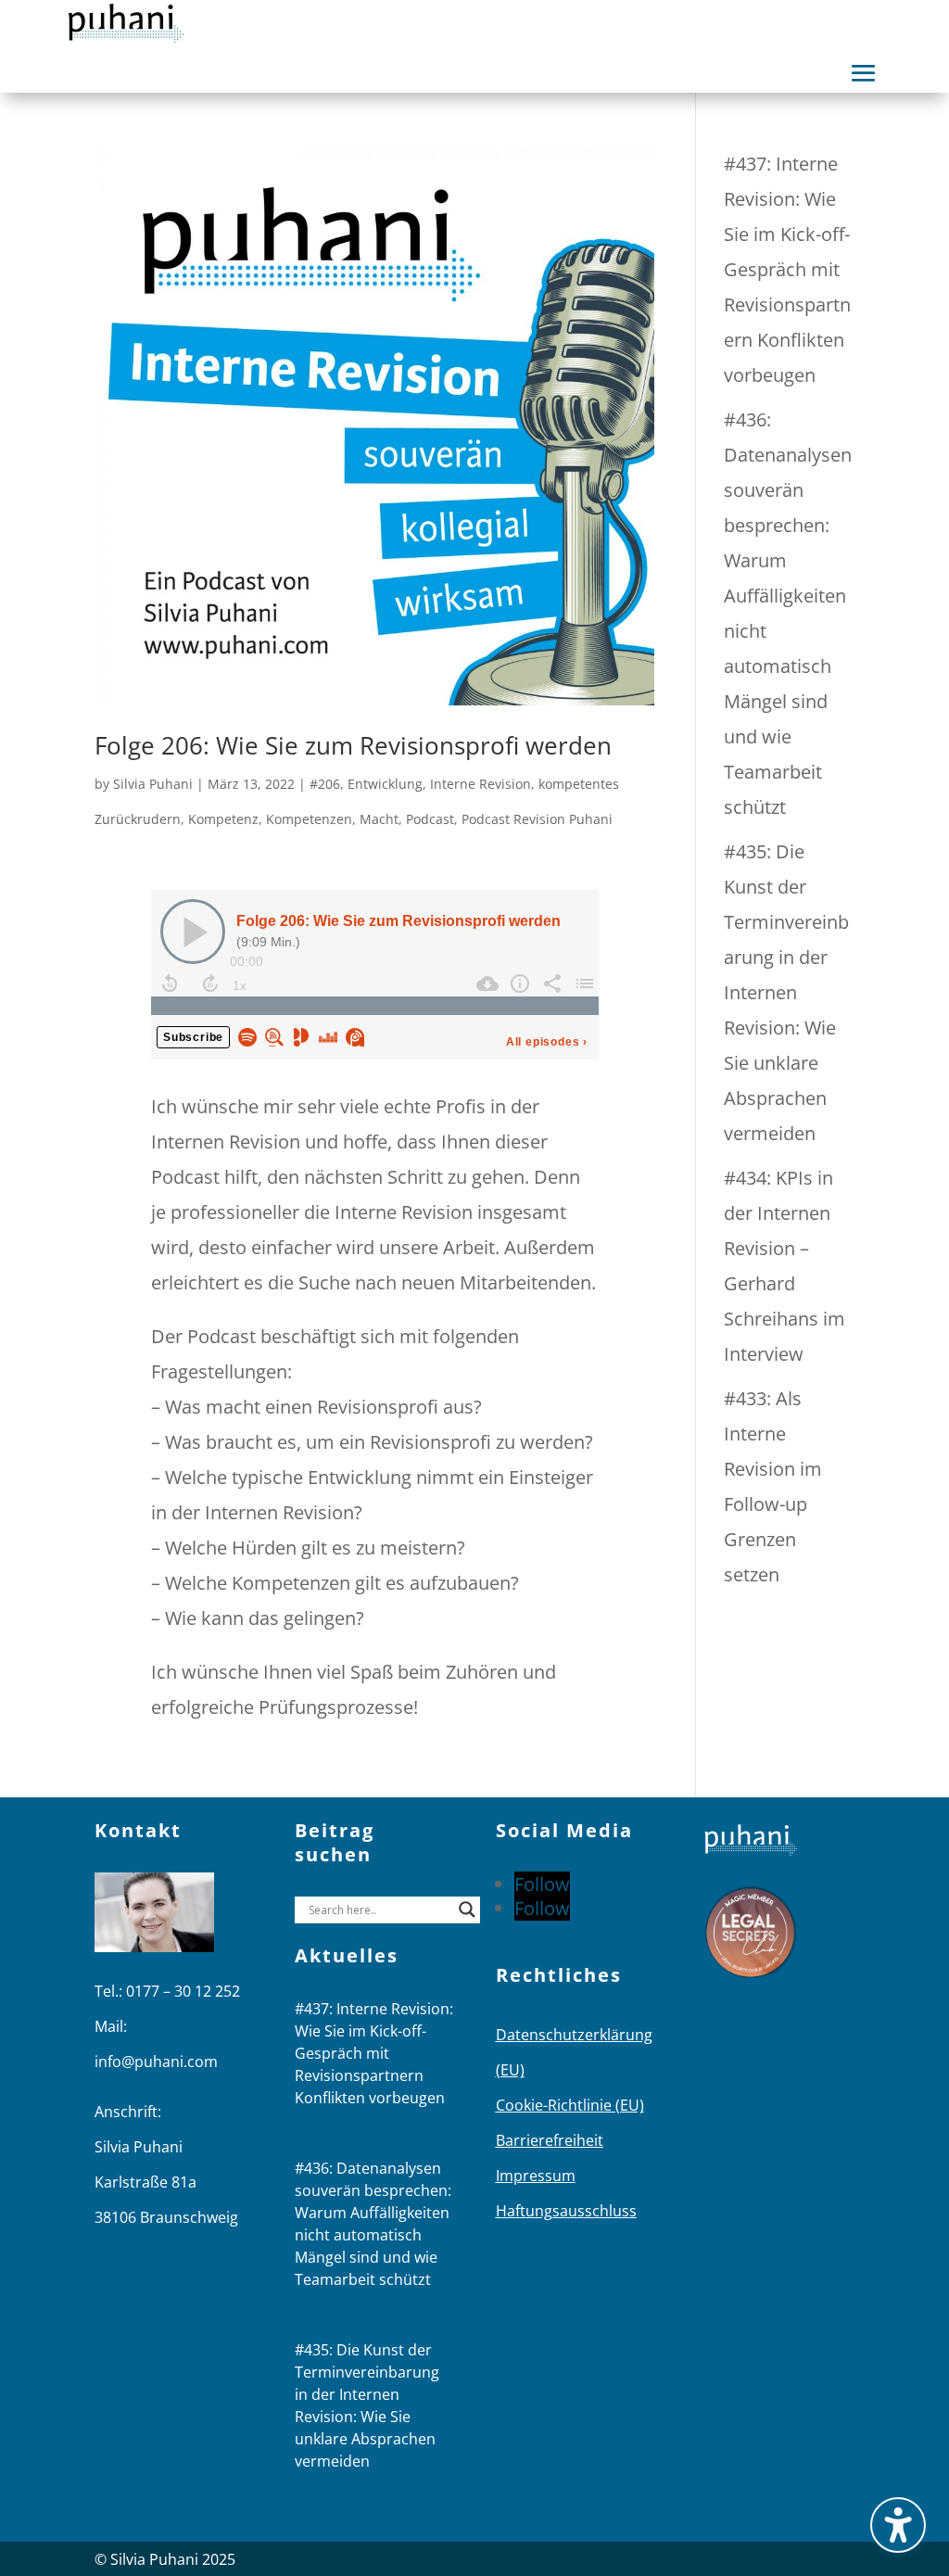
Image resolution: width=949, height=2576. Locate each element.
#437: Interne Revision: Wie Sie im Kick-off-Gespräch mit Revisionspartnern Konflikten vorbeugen (787, 269)
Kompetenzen (309, 819)
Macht (379, 819)
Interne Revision (481, 784)
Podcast (430, 819)
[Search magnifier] (467, 1910)
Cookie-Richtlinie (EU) (570, 2105)
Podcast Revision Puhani (537, 819)
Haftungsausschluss (566, 2211)
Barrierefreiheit (550, 2140)
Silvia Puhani (153, 784)
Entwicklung (385, 784)
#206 (325, 784)
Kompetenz (223, 819)
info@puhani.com (156, 2062)
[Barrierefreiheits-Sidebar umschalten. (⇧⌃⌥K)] (898, 2525)
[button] (864, 73)
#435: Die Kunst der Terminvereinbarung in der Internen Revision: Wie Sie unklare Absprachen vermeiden (786, 992)
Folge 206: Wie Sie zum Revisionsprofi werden (353, 745)
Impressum (536, 2176)
